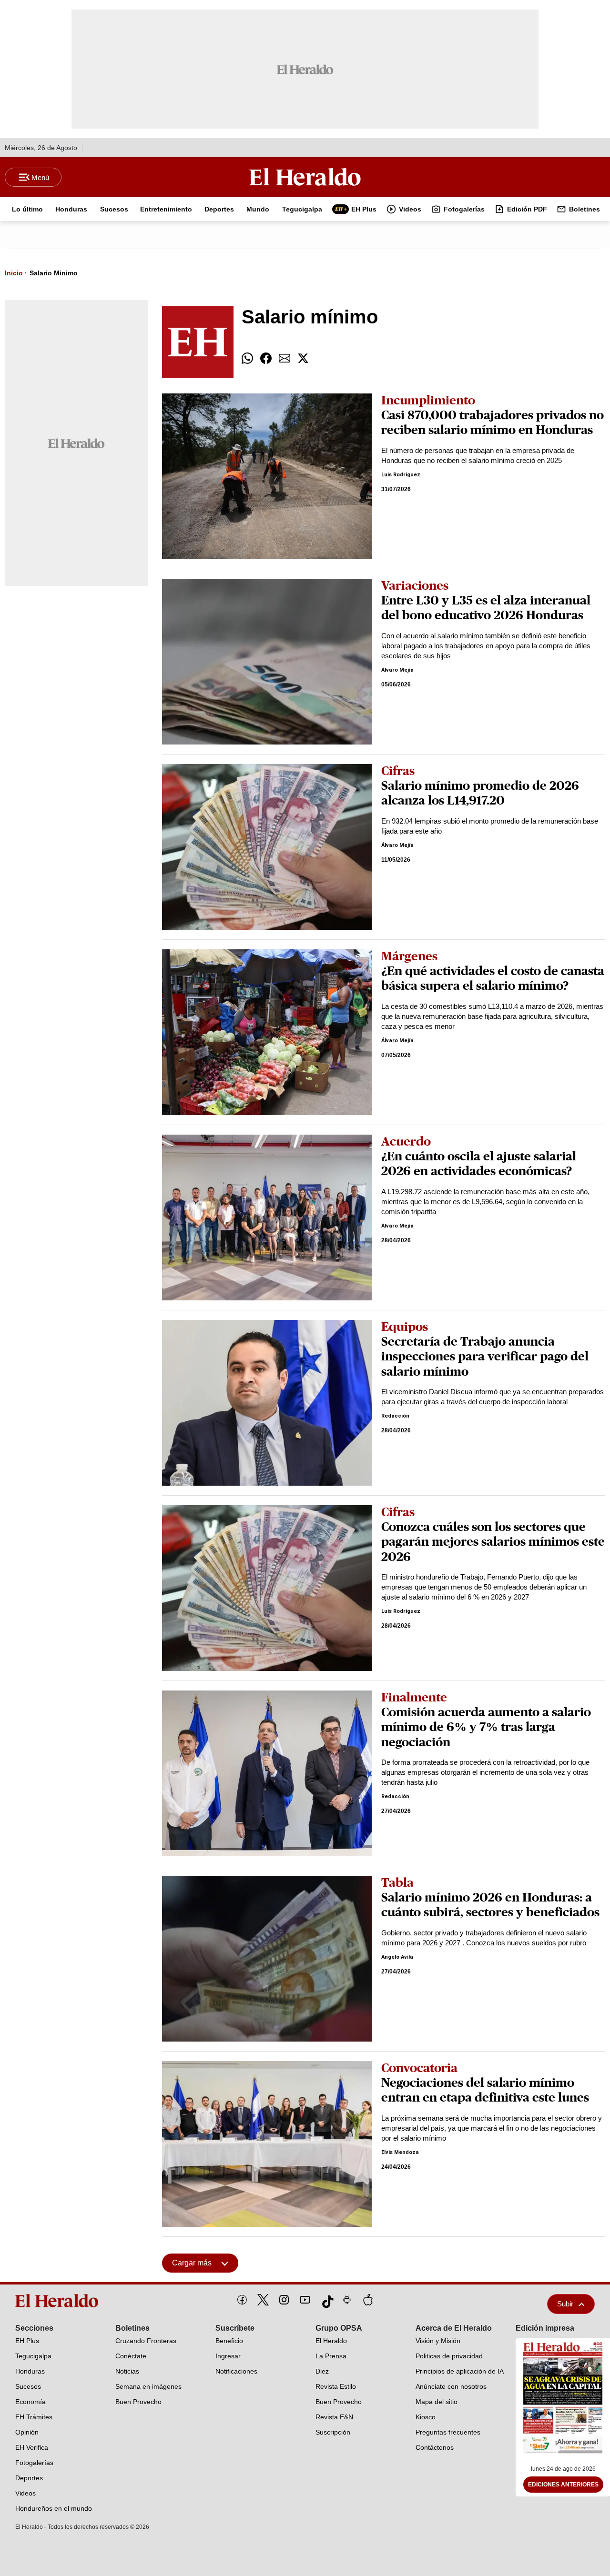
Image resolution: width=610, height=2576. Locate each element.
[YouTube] (305, 2300)
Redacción (395, 1416)
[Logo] (305, 177)
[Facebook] (242, 2300)
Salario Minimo (54, 273)
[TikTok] (326, 2300)
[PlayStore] (347, 2300)
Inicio (14, 273)
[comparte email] (285, 358)
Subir (565, 2304)
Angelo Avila (397, 1957)
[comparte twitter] (303, 358)
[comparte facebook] (266, 358)
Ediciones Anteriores (563, 2485)
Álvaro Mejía (397, 670)
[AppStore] (368, 2300)
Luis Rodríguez (401, 475)
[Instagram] (284, 2300)
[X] (263, 2300)
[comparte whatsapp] (247, 358)
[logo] (59, 2301)
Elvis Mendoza (400, 2152)
